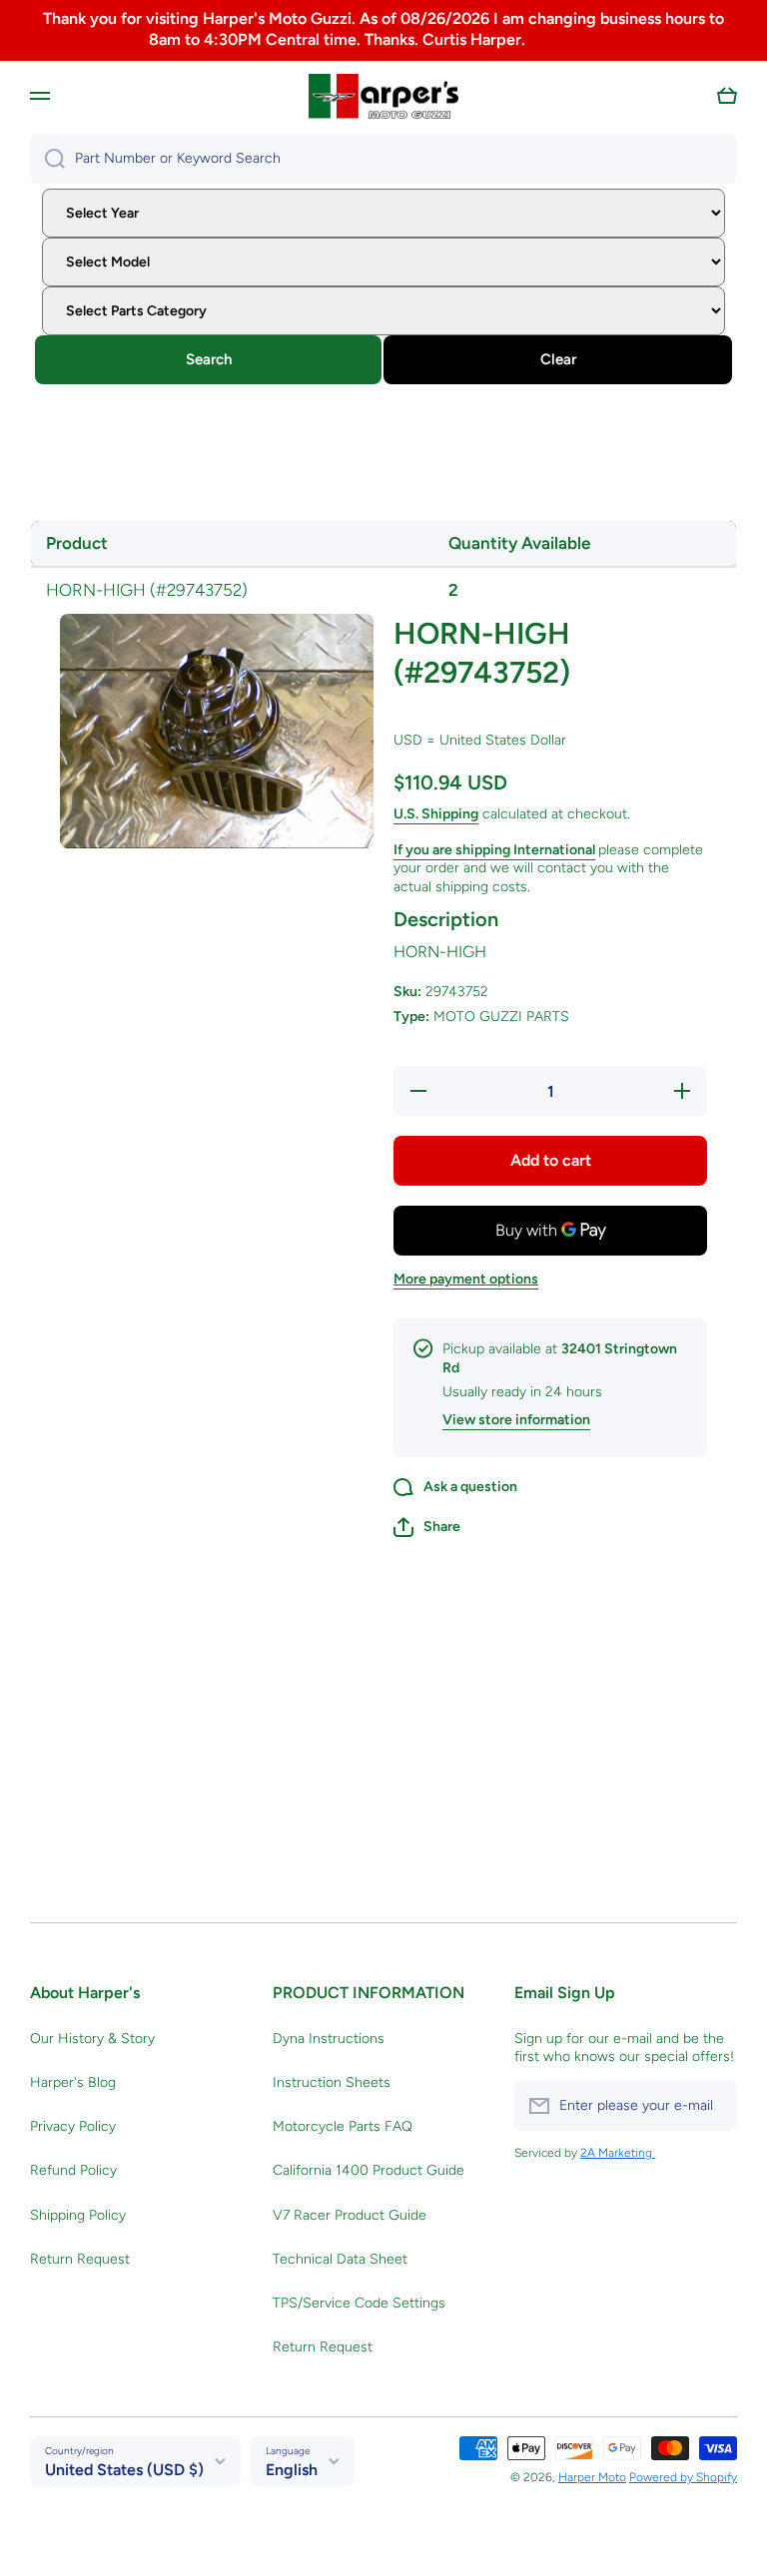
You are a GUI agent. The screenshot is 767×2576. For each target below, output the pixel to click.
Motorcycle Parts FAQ (343, 2126)
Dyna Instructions (329, 2039)
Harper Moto (592, 2477)
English (292, 2470)
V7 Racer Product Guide (350, 2215)
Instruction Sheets (332, 2082)
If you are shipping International (494, 850)
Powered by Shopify (683, 2477)
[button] (727, 96)
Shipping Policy (78, 2215)
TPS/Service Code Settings (359, 2303)
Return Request (80, 2259)
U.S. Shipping (436, 814)
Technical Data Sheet (340, 2259)
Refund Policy (73, 2170)
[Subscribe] (712, 2106)
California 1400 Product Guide (369, 2170)
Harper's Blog (73, 2082)
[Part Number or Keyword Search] (47, 159)
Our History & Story (92, 2039)
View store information (516, 1420)
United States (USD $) (124, 2470)
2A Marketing (618, 2153)
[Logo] (383, 97)
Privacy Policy (73, 2126)
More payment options (466, 1279)
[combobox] (383, 159)
